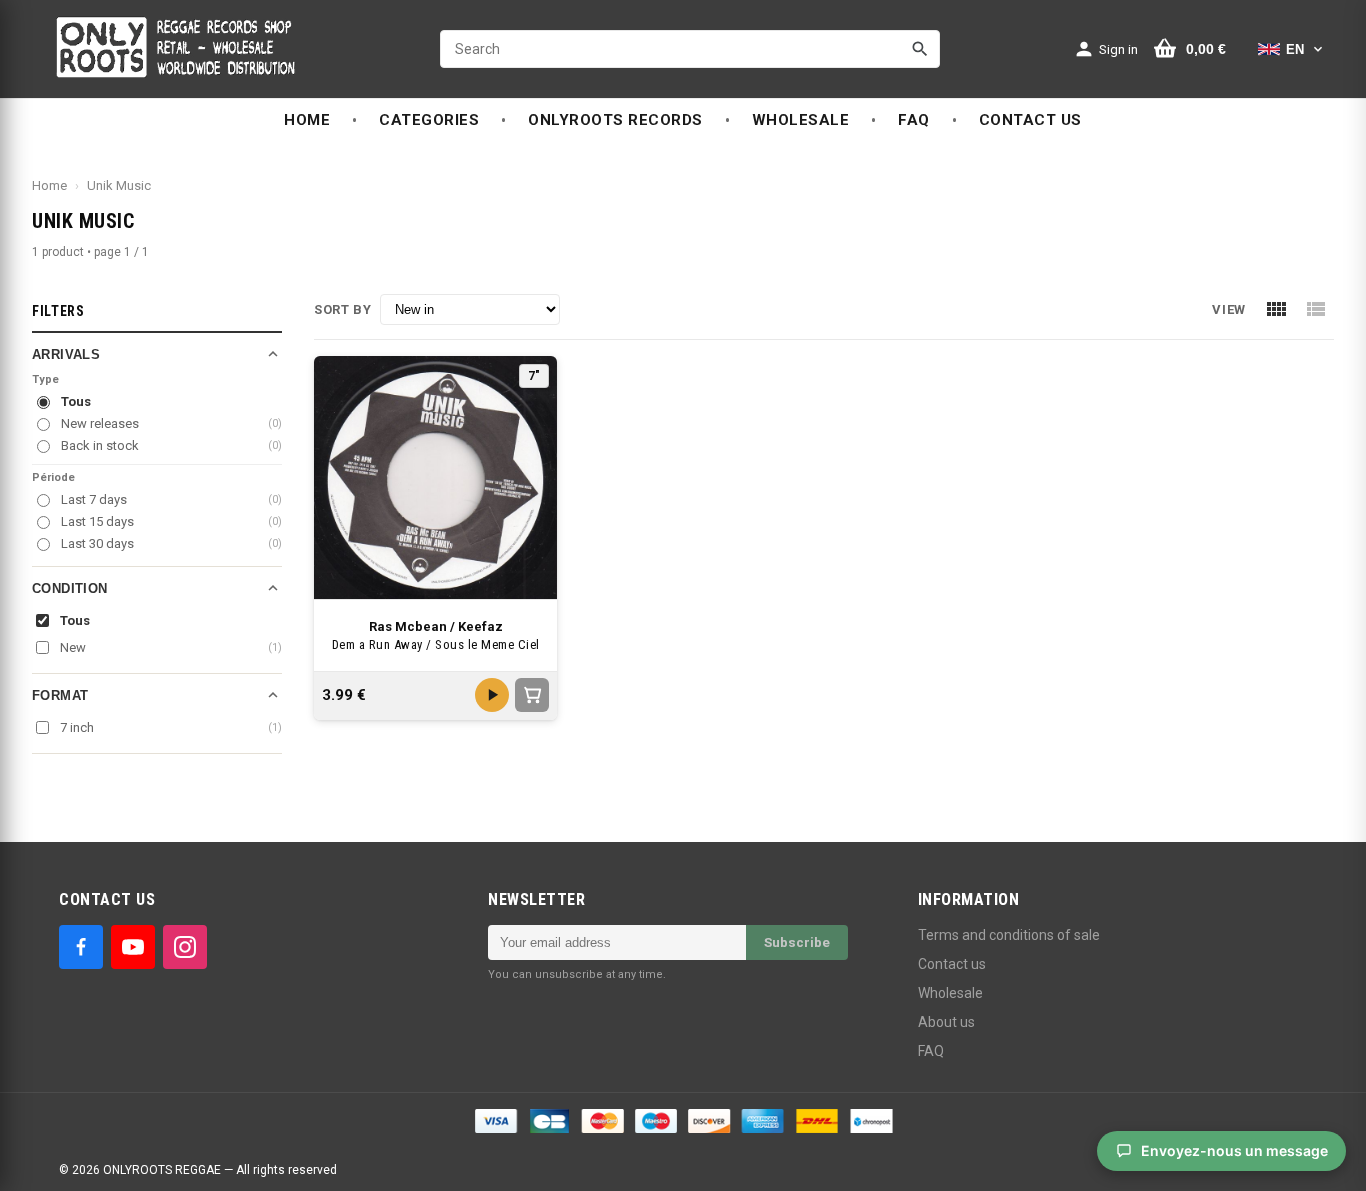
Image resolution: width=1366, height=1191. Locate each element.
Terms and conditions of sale (1009, 935)
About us (946, 1022)
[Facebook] (81, 947)
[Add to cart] (532, 695)
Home (49, 185)
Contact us (952, 964)
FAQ (931, 1051)
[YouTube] (133, 947)
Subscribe (797, 942)
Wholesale (950, 993)
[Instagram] (185, 947)
